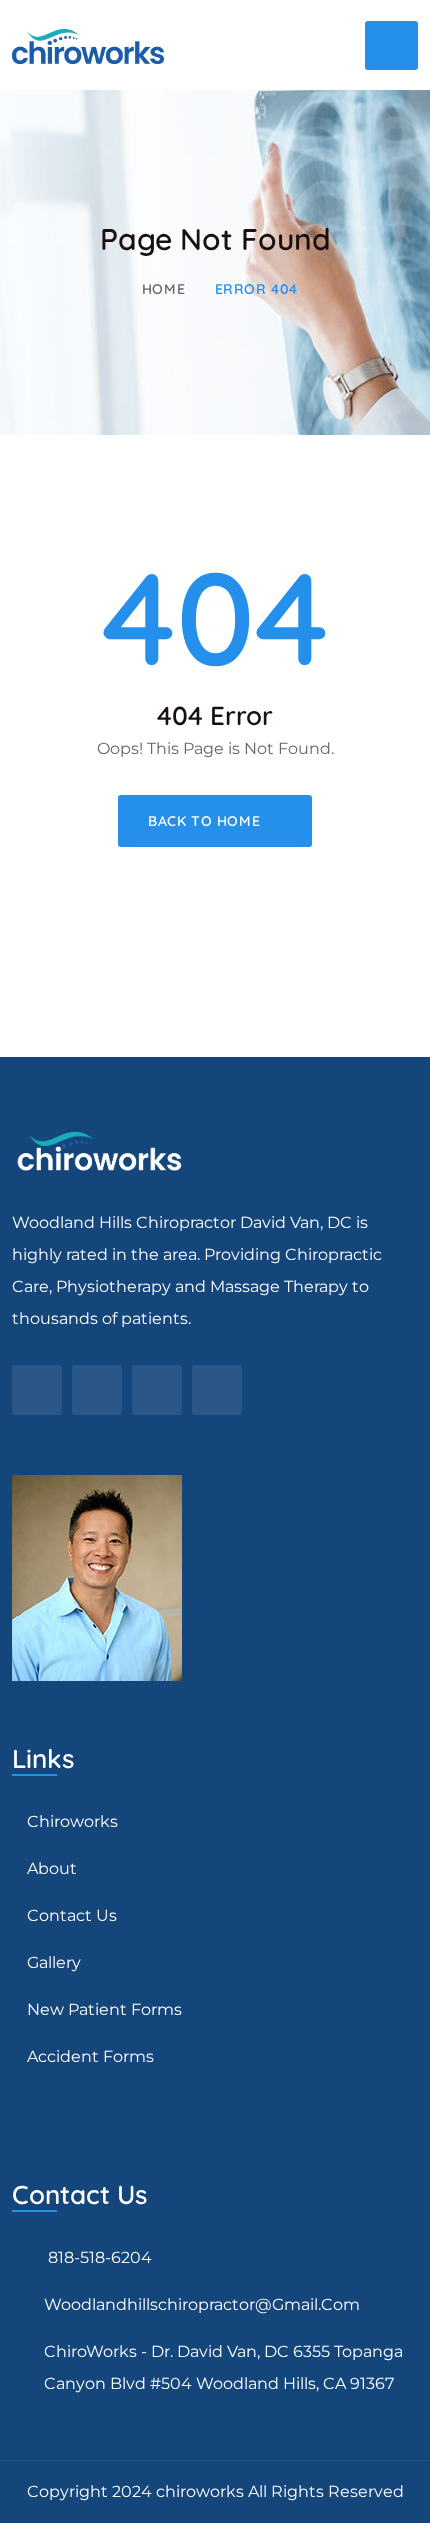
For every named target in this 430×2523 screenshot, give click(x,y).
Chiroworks (72, 1821)
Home (163, 289)
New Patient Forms (104, 2009)
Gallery (54, 1962)
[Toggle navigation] (391, 45)
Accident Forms (90, 2056)
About (52, 1868)
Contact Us (72, 1915)
